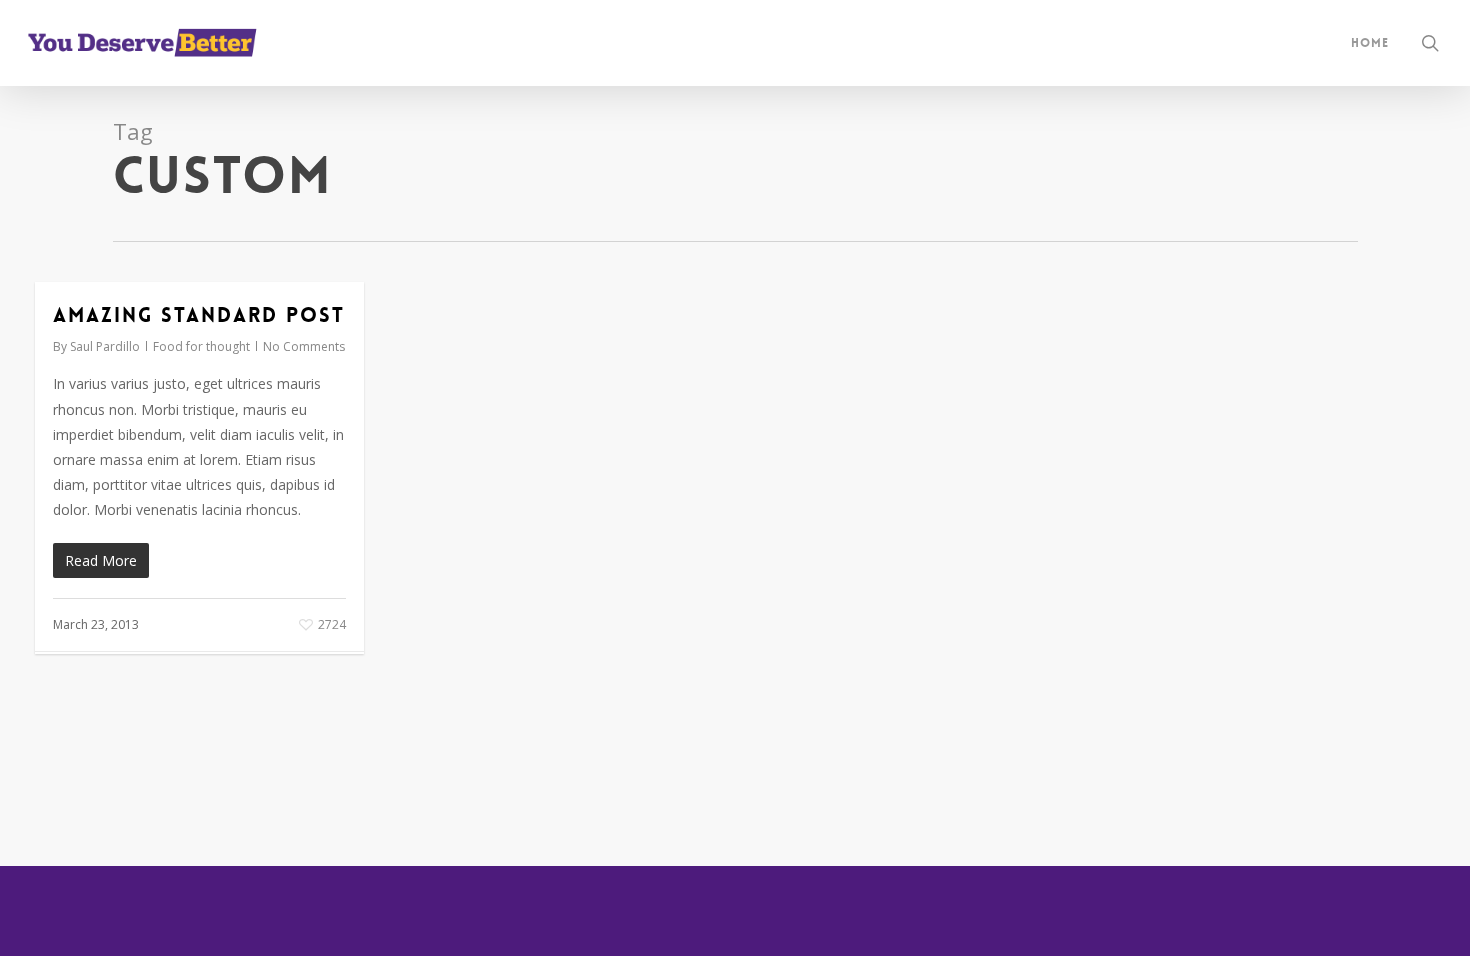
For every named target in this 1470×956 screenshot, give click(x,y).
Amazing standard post (199, 315)
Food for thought (201, 346)
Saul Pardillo (105, 346)
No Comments (304, 346)
